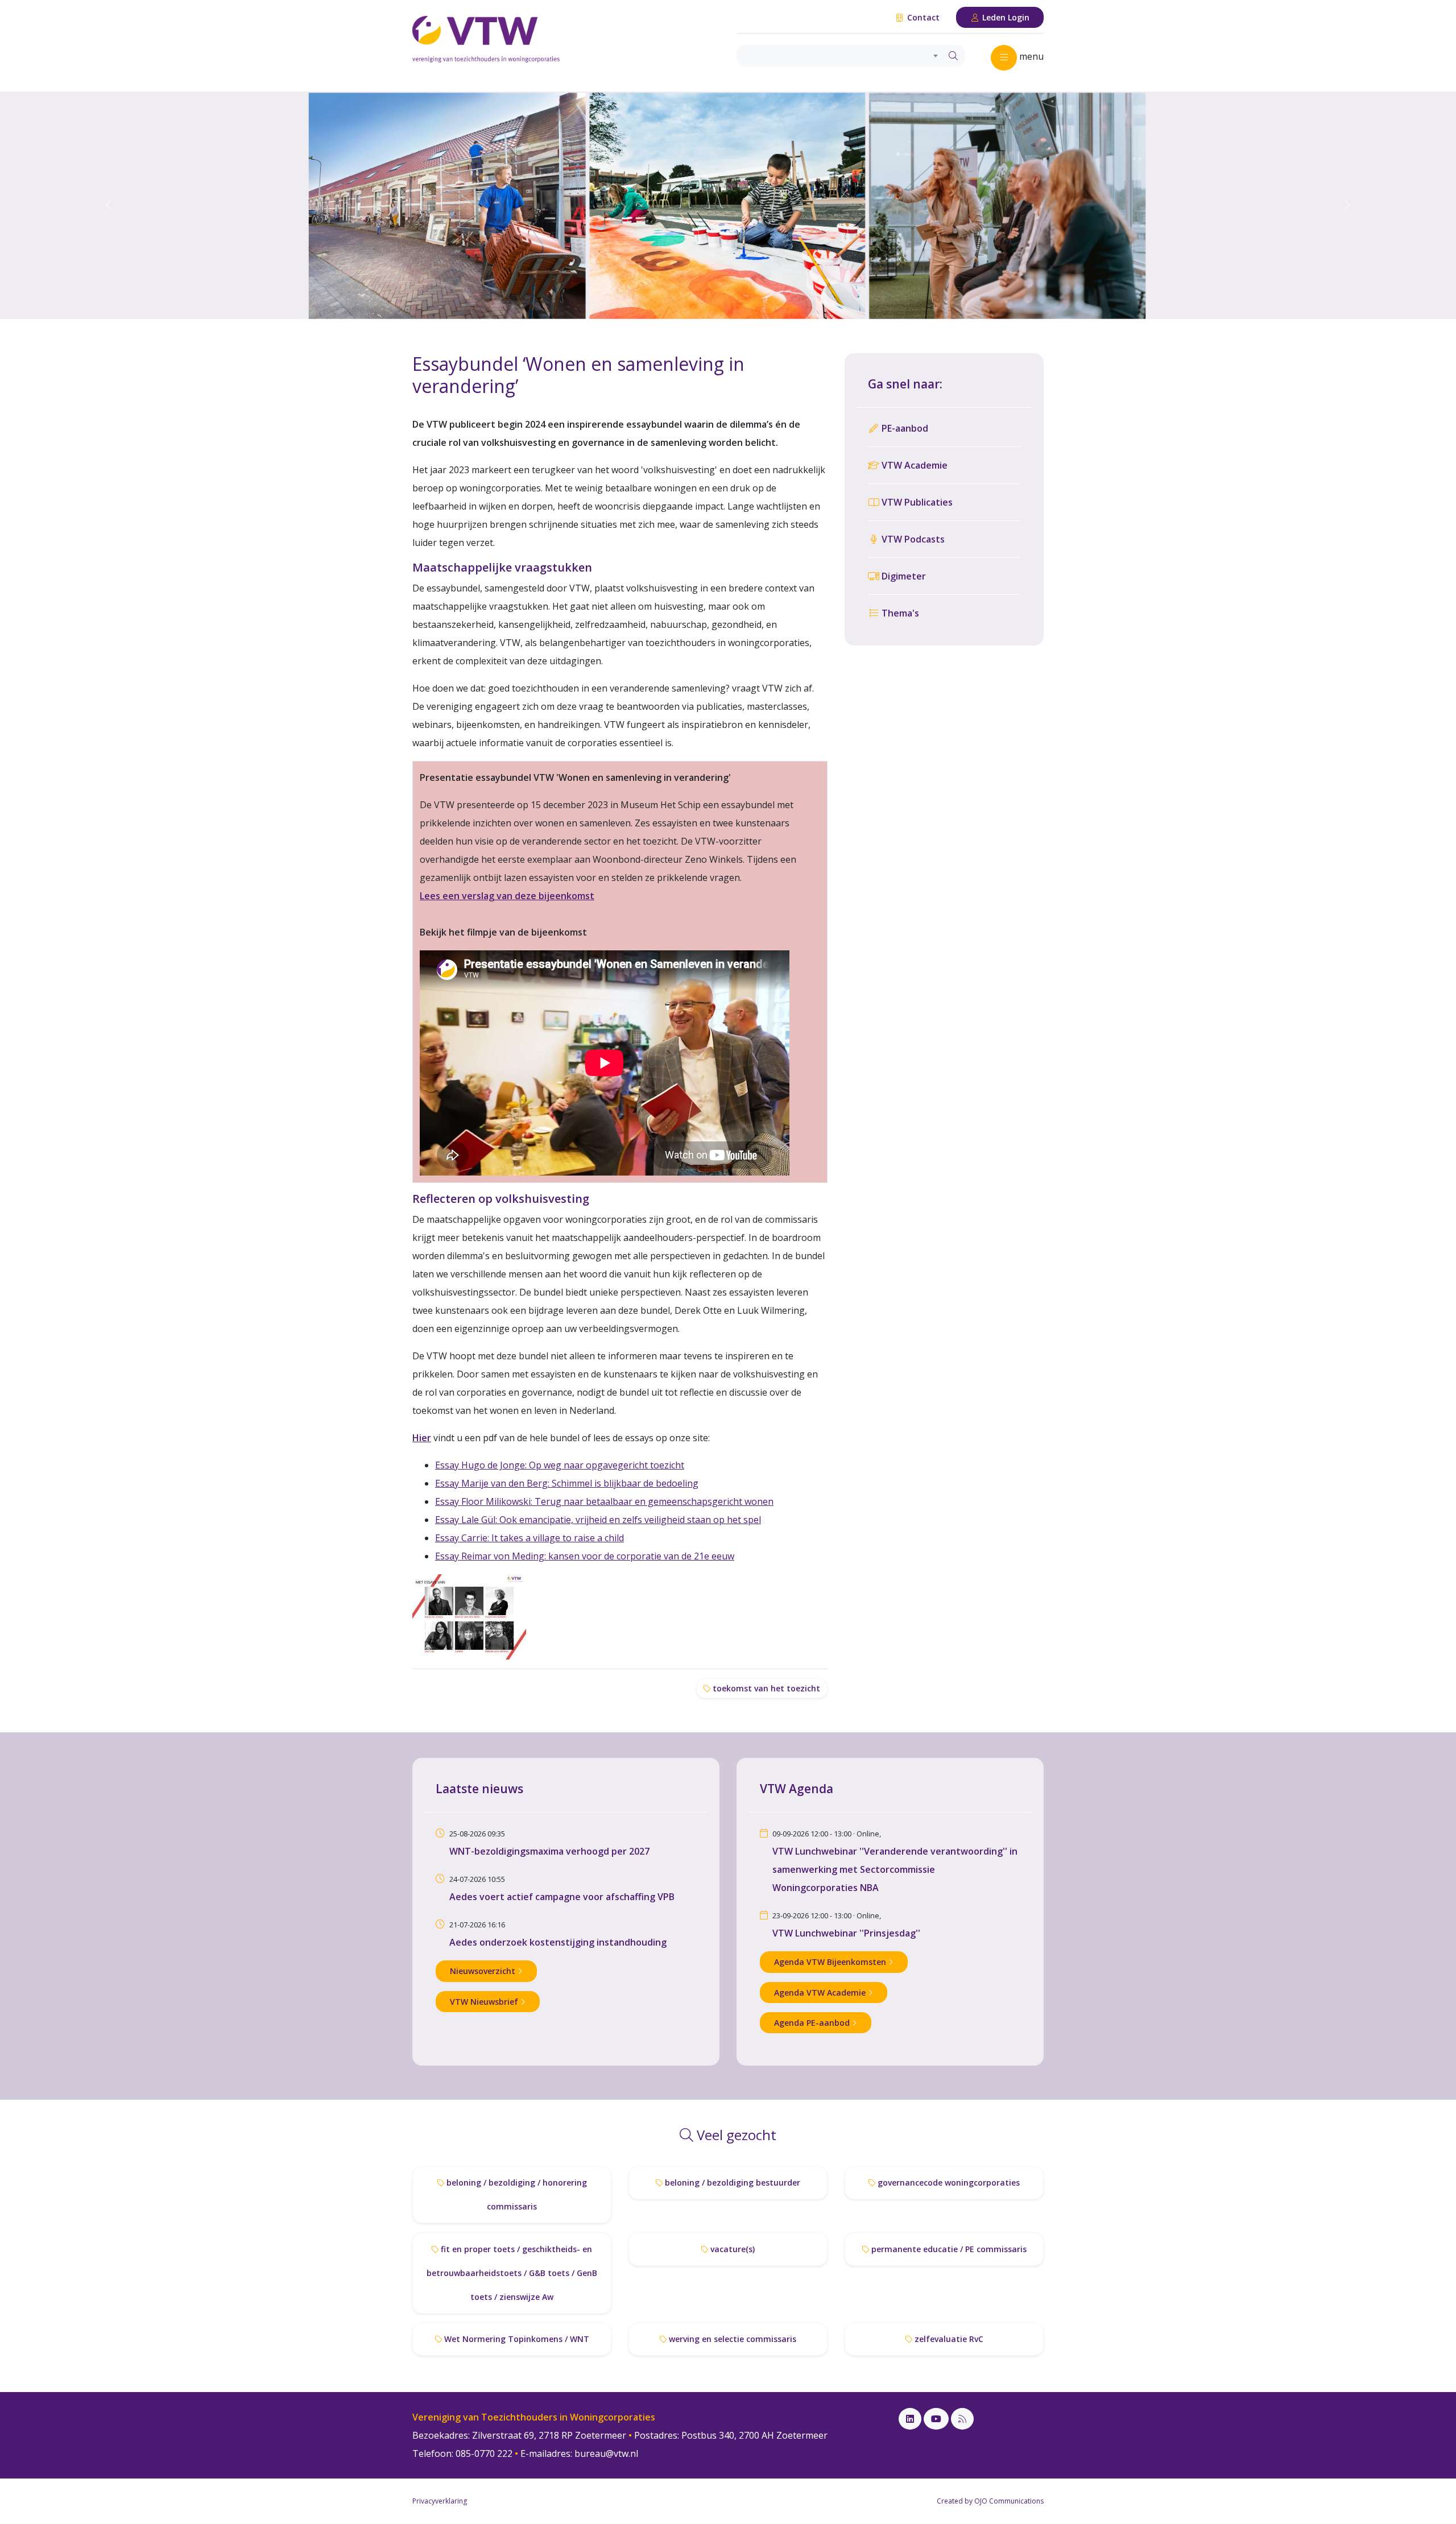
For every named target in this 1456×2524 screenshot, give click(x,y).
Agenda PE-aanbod (813, 2023)
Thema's (899, 613)
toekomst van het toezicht (765, 1688)
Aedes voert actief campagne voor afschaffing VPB (562, 1897)
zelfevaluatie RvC (948, 2339)
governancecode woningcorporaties (948, 2182)
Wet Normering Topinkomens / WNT (516, 2339)
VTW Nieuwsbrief (485, 2002)
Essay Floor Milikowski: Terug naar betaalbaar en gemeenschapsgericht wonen (604, 1501)
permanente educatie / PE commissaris (948, 2249)
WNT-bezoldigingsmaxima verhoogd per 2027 (549, 1851)
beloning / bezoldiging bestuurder (731, 2182)
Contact (922, 17)
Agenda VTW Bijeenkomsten (831, 1962)
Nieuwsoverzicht (484, 1971)
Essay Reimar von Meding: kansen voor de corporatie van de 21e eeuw (585, 1556)
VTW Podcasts (912, 539)
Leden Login (1005, 17)
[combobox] (839, 56)
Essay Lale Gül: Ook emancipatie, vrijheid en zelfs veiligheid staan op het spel (598, 1520)
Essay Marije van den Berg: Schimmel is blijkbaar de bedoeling (567, 1483)
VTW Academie (913, 465)
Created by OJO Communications (990, 2501)
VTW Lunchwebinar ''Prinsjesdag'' (846, 1933)
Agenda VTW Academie (821, 1993)
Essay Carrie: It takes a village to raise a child (530, 1538)
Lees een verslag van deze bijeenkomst (507, 896)
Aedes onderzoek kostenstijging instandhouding (558, 1942)
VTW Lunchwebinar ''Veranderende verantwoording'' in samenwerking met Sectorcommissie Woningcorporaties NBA (895, 1869)
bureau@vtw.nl (606, 2453)
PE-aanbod (904, 428)
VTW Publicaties (916, 502)
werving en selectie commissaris (731, 2339)
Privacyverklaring (440, 2501)
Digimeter (903, 576)
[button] (109, 205)
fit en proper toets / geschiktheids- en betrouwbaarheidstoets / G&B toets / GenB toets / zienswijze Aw (512, 2273)
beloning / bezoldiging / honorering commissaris (516, 2194)
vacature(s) (731, 2249)
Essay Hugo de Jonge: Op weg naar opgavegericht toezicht (560, 1465)
